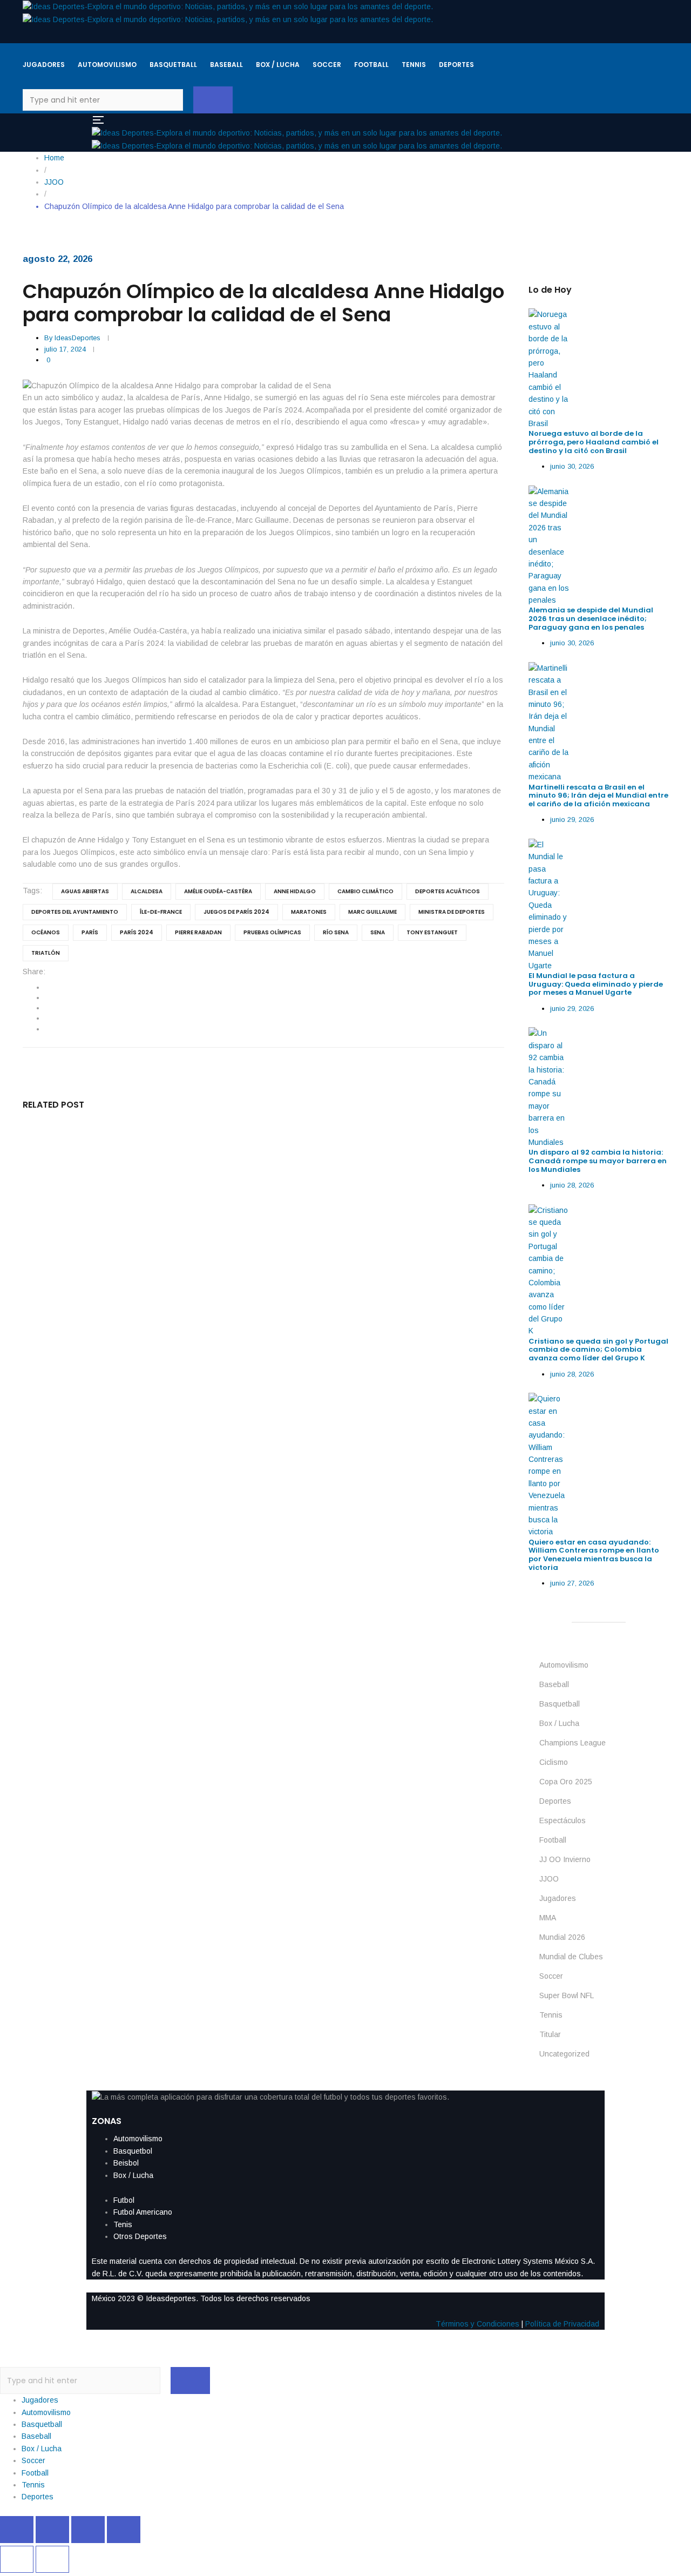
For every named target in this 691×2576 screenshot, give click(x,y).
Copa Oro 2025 (566, 1782)
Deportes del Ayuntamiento (75, 912)
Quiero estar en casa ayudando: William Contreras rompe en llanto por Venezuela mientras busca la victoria (594, 1555)
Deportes (555, 1801)
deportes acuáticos (448, 891)
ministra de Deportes (452, 912)
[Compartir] (88, 2530)
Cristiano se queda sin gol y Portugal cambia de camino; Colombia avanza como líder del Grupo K (598, 1350)
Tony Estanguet (432, 932)
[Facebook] (47, 987)
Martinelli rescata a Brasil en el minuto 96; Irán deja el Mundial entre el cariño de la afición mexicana (598, 795)
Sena (378, 932)
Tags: (32, 891)
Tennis (551, 2015)
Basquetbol (133, 2151)
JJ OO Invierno (565, 1859)
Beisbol (126, 2163)
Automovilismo (564, 1665)
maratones (309, 912)
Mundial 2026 (562, 1937)
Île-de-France (161, 912)
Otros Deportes (140, 2236)
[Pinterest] (47, 1029)
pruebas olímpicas (272, 932)
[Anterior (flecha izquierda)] (17, 2559)
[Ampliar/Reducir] (17, 2530)
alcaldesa (147, 891)
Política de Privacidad (562, 2324)
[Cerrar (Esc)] (124, 2530)
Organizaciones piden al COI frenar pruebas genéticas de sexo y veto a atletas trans (211, 1173)
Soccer (551, 1976)
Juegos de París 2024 (236, 912)
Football (553, 1840)
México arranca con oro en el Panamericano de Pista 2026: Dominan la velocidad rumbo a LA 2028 (241, 1377)
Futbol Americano (143, 2212)
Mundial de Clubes (571, 1957)
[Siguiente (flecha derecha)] (52, 2559)
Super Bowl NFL (567, 1995)
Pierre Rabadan (198, 932)
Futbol (124, 2200)
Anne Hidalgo (295, 891)
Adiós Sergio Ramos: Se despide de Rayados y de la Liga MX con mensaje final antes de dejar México (245, 1475)
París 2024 (137, 932)
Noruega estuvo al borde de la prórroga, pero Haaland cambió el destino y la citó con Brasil (594, 442)
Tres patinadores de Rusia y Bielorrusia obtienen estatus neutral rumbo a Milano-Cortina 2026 (232, 1572)
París (90, 932)
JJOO (549, 1879)
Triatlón (46, 953)
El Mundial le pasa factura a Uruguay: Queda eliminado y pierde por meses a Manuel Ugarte (596, 984)
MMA (548, 1918)
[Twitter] (47, 997)
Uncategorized (564, 2054)
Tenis (123, 2224)
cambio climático (365, 891)
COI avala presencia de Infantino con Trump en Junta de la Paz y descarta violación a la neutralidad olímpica (245, 1275)
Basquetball (560, 1704)
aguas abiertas (85, 891)
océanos (46, 932)
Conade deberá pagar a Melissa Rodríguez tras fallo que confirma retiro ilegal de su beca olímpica (243, 1670)
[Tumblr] (47, 1018)
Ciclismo (554, 1762)
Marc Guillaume (372, 912)
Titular (550, 2034)
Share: (34, 972)
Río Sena (336, 932)
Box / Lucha (559, 1723)
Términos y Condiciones (477, 2324)
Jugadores (558, 1898)
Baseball (554, 1684)
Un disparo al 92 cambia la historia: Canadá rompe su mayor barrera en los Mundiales (598, 1161)
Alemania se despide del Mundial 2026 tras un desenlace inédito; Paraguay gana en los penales (591, 618)
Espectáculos (563, 1820)
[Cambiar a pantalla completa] (52, 2530)
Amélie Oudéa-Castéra (218, 891)
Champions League (573, 1743)
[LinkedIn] (47, 1008)
